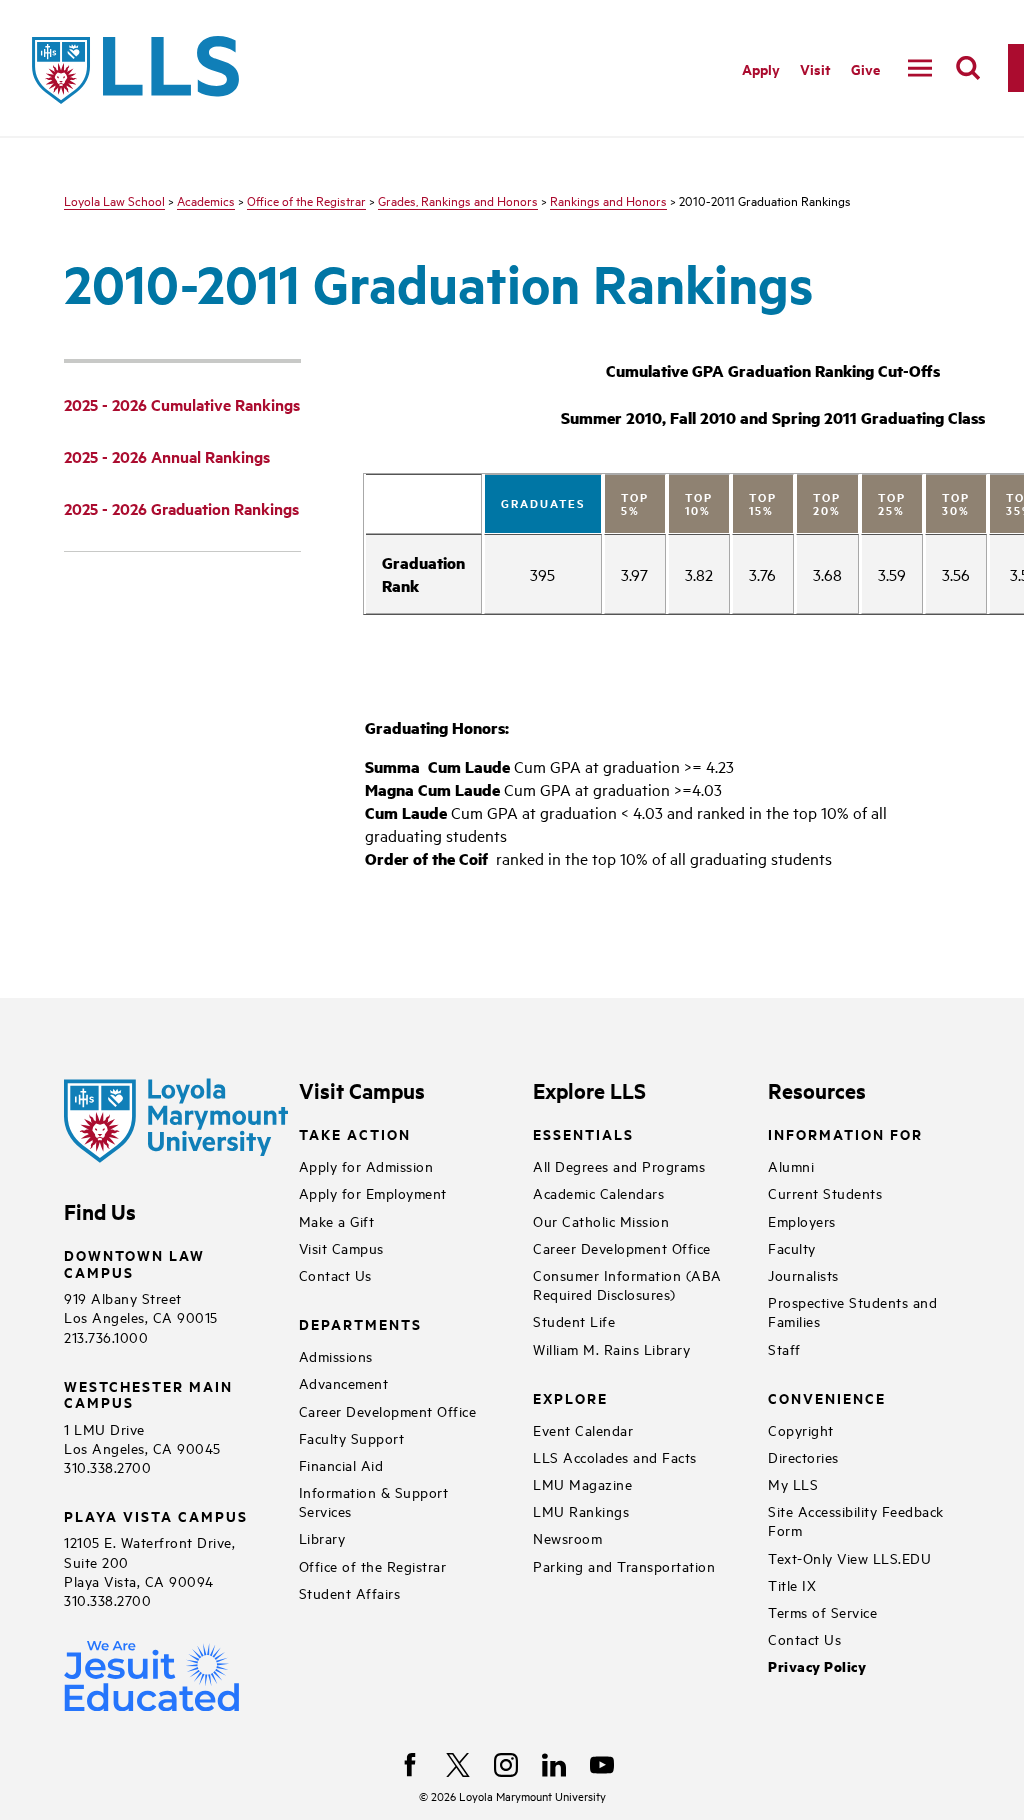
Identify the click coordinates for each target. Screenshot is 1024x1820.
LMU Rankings (581, 1510)
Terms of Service (822, 1611)
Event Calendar (583, 1429)
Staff (784, 1348)
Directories (803, 1456)
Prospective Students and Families (852, 1311)
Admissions (336, 1355)
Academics (206, 200)
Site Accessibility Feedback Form (856, 1520)
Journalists (803, 1274)
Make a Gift (337, 1220)
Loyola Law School (114, 200)
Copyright (801, 1429)
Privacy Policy (817, 1666)
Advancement (344, 1382)
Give (865, 68)
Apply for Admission (366, 1165)
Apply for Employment (373, 1192)
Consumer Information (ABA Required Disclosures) (627, 1284)
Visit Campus (341, 1247)
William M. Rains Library (611, 1348)
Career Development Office (388, 1410)
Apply (761, 68)
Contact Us (335, 1274)
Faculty (792, 1247)
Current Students (825, 1192)
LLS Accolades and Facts (615, 1456)
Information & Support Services (374, 1501)
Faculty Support (352, 1437)
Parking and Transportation (624, 1565)
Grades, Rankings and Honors (458, 200)
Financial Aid (341, 1464)
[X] (458, 1765)
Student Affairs (350, 1592)
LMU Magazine (582, 1483)
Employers (802, 1220)
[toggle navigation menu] (920, 68)
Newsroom (567, 1537)
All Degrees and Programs (619, 1165)
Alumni (791, 1165)
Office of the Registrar (306, 200)
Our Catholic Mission (601, 1220)
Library (322, 1537)
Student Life (574, 1320)
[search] (968, 68)
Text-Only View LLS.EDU (849, 1557)
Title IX (792, 1584)
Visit (815, 68)
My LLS (793, 1483)
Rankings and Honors (608, 200)
